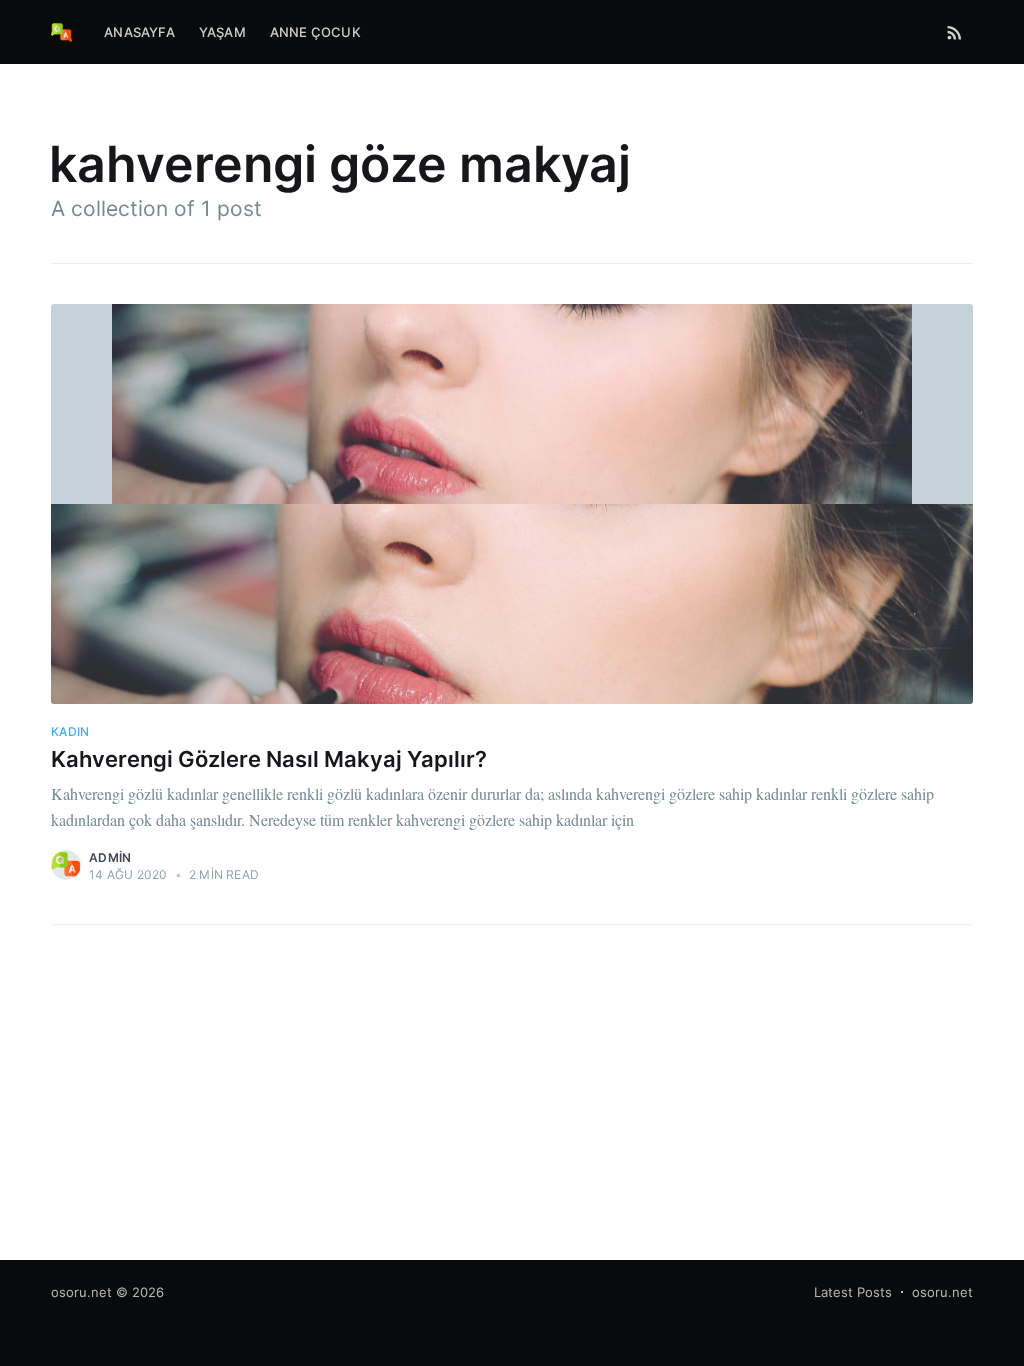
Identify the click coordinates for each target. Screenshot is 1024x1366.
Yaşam (222, 32)
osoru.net (81, 1292)
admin (110, 857)
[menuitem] (139, 32)
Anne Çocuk (315, 32)
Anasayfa (139, 32)
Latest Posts (853, 1292)
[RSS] (954, 32)
